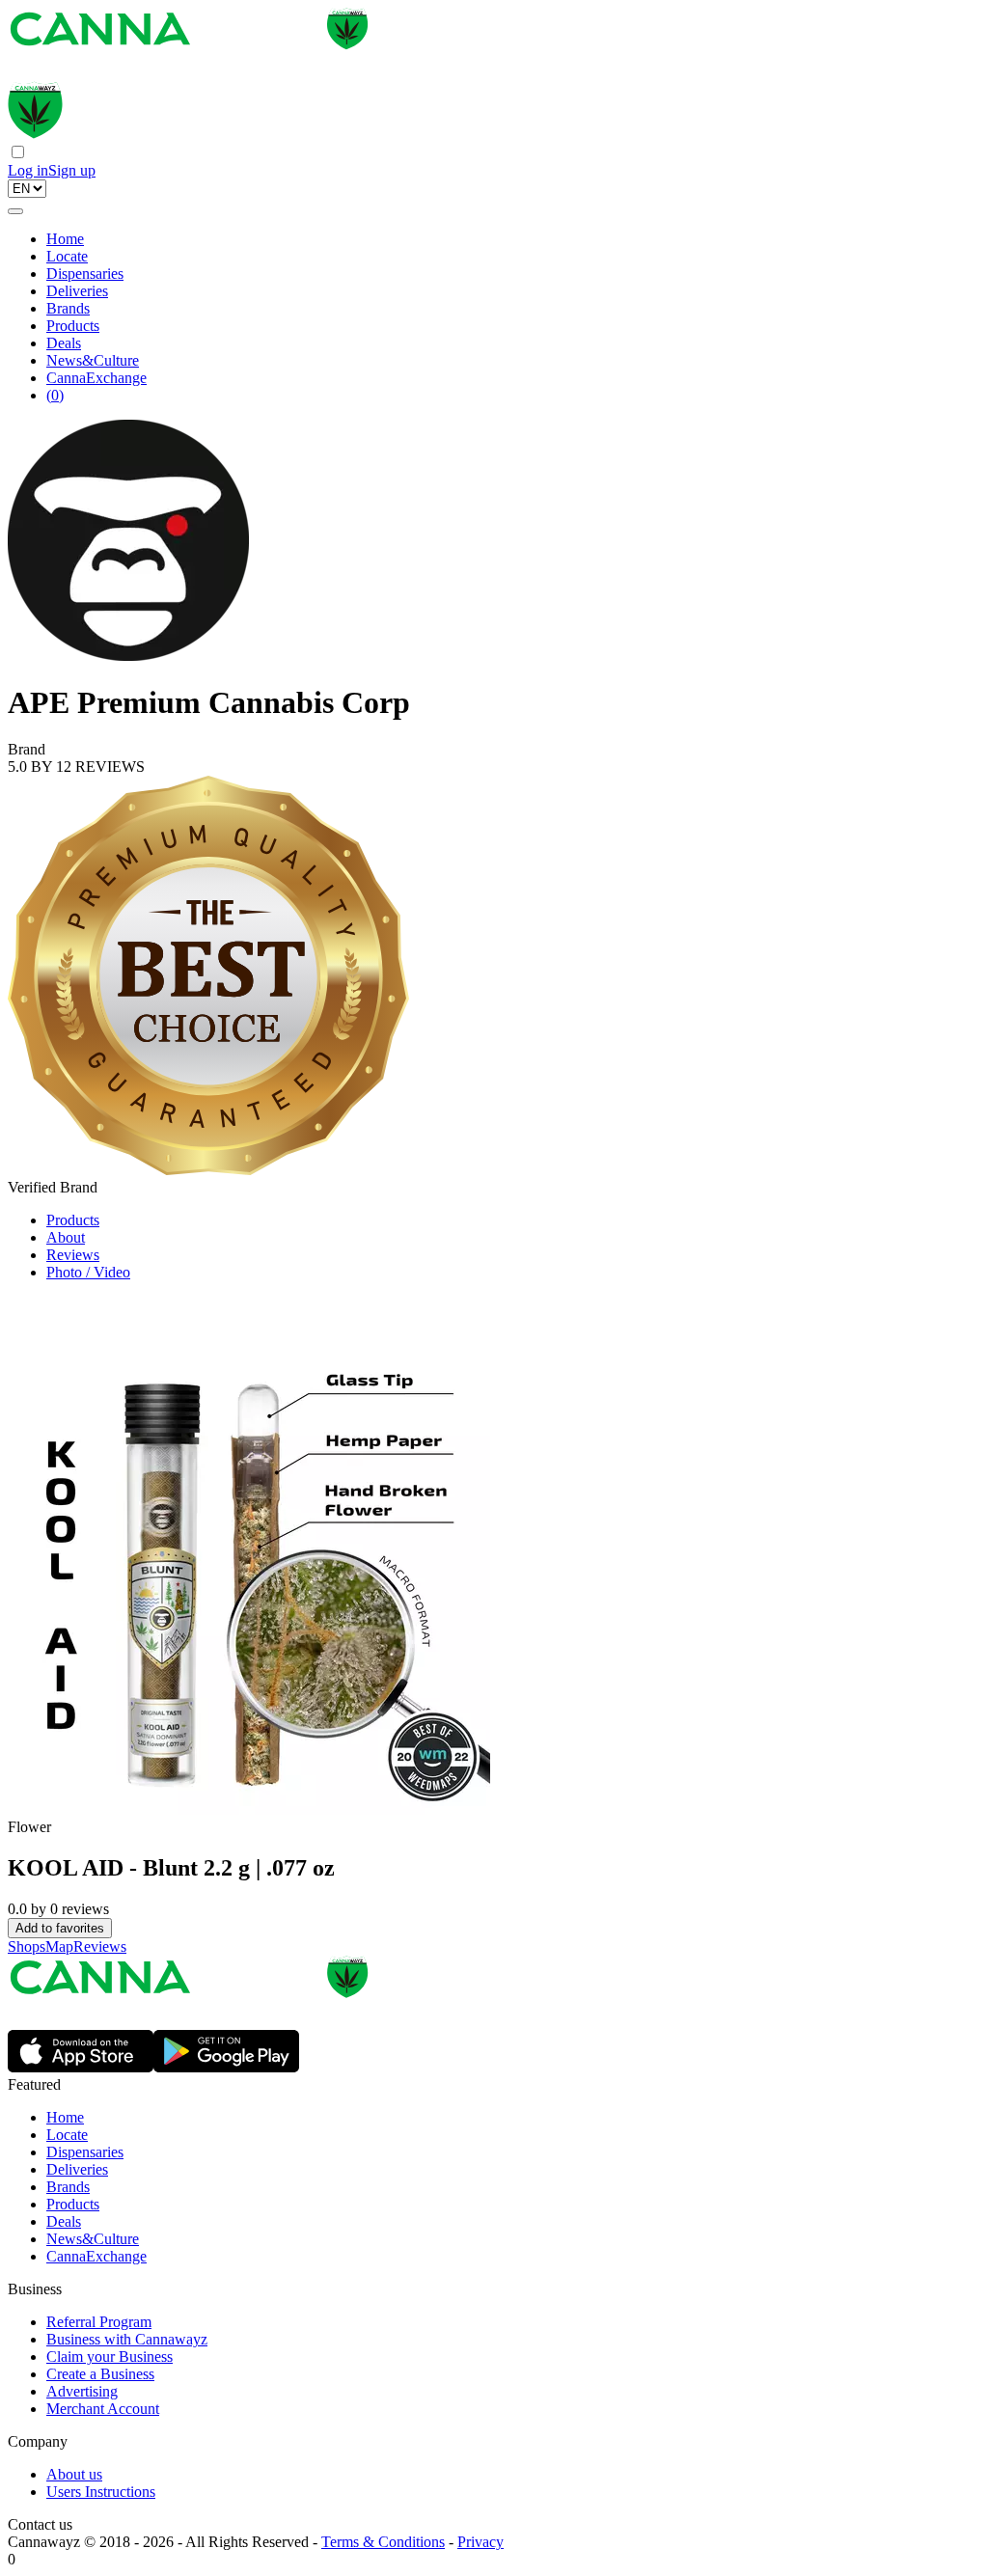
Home (65, 239)
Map (59, 1946)
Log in (28, 170)
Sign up (72, 170)
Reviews (73, 1255)
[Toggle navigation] (15, 211)
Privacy (480, 2542)
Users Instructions (101, 2492)
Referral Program (99, 2322)
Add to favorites (60, 1928)
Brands (68, 308)
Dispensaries (85, 274)
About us (74, 2474)
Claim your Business (110, 2357)
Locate (67, 256)
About (66, 1237)
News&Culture (93, 360)
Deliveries (77, 291)
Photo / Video (88, 1272)
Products (73, 326)
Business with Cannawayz (127, 2339)
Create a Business (100, 2374)
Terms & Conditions (383, 2542)
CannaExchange (96, 378)
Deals (64, 343)
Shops (27, 1946)
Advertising (82, 2391)
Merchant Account (103, 2409)
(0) (55, 395)
